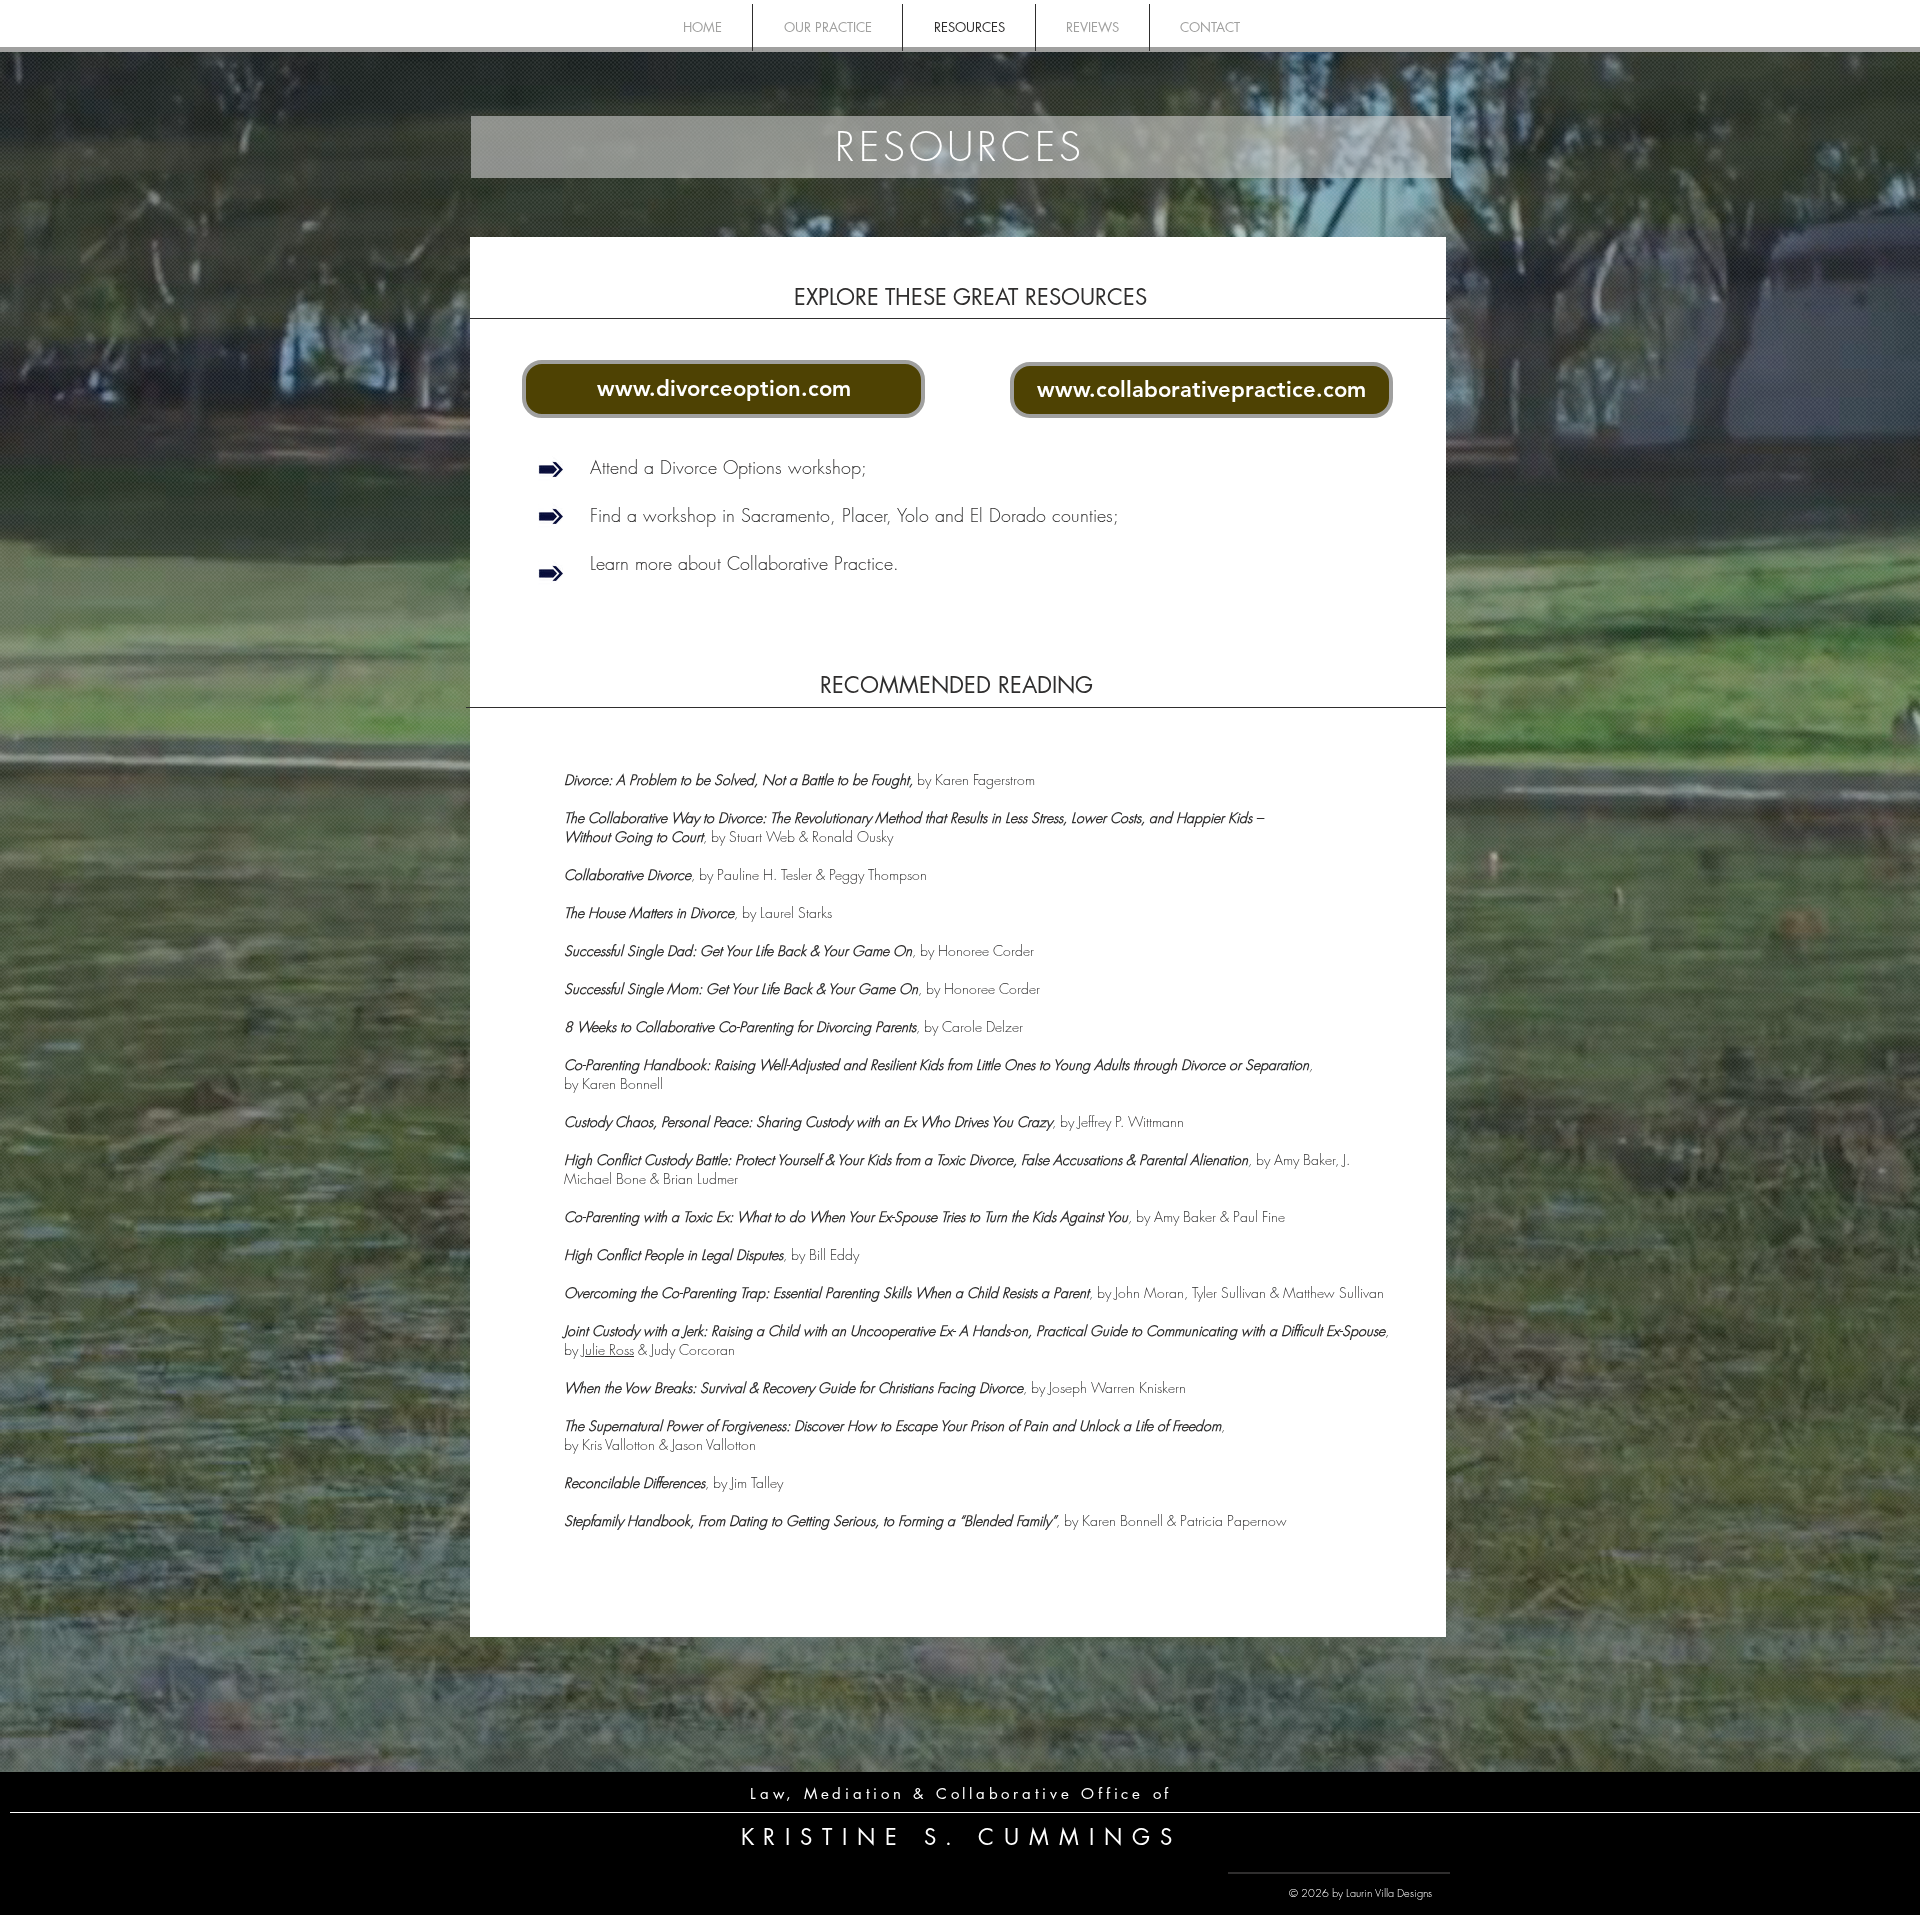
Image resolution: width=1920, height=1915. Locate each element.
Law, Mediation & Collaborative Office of (961, 1793)
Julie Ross (608, 1349)
